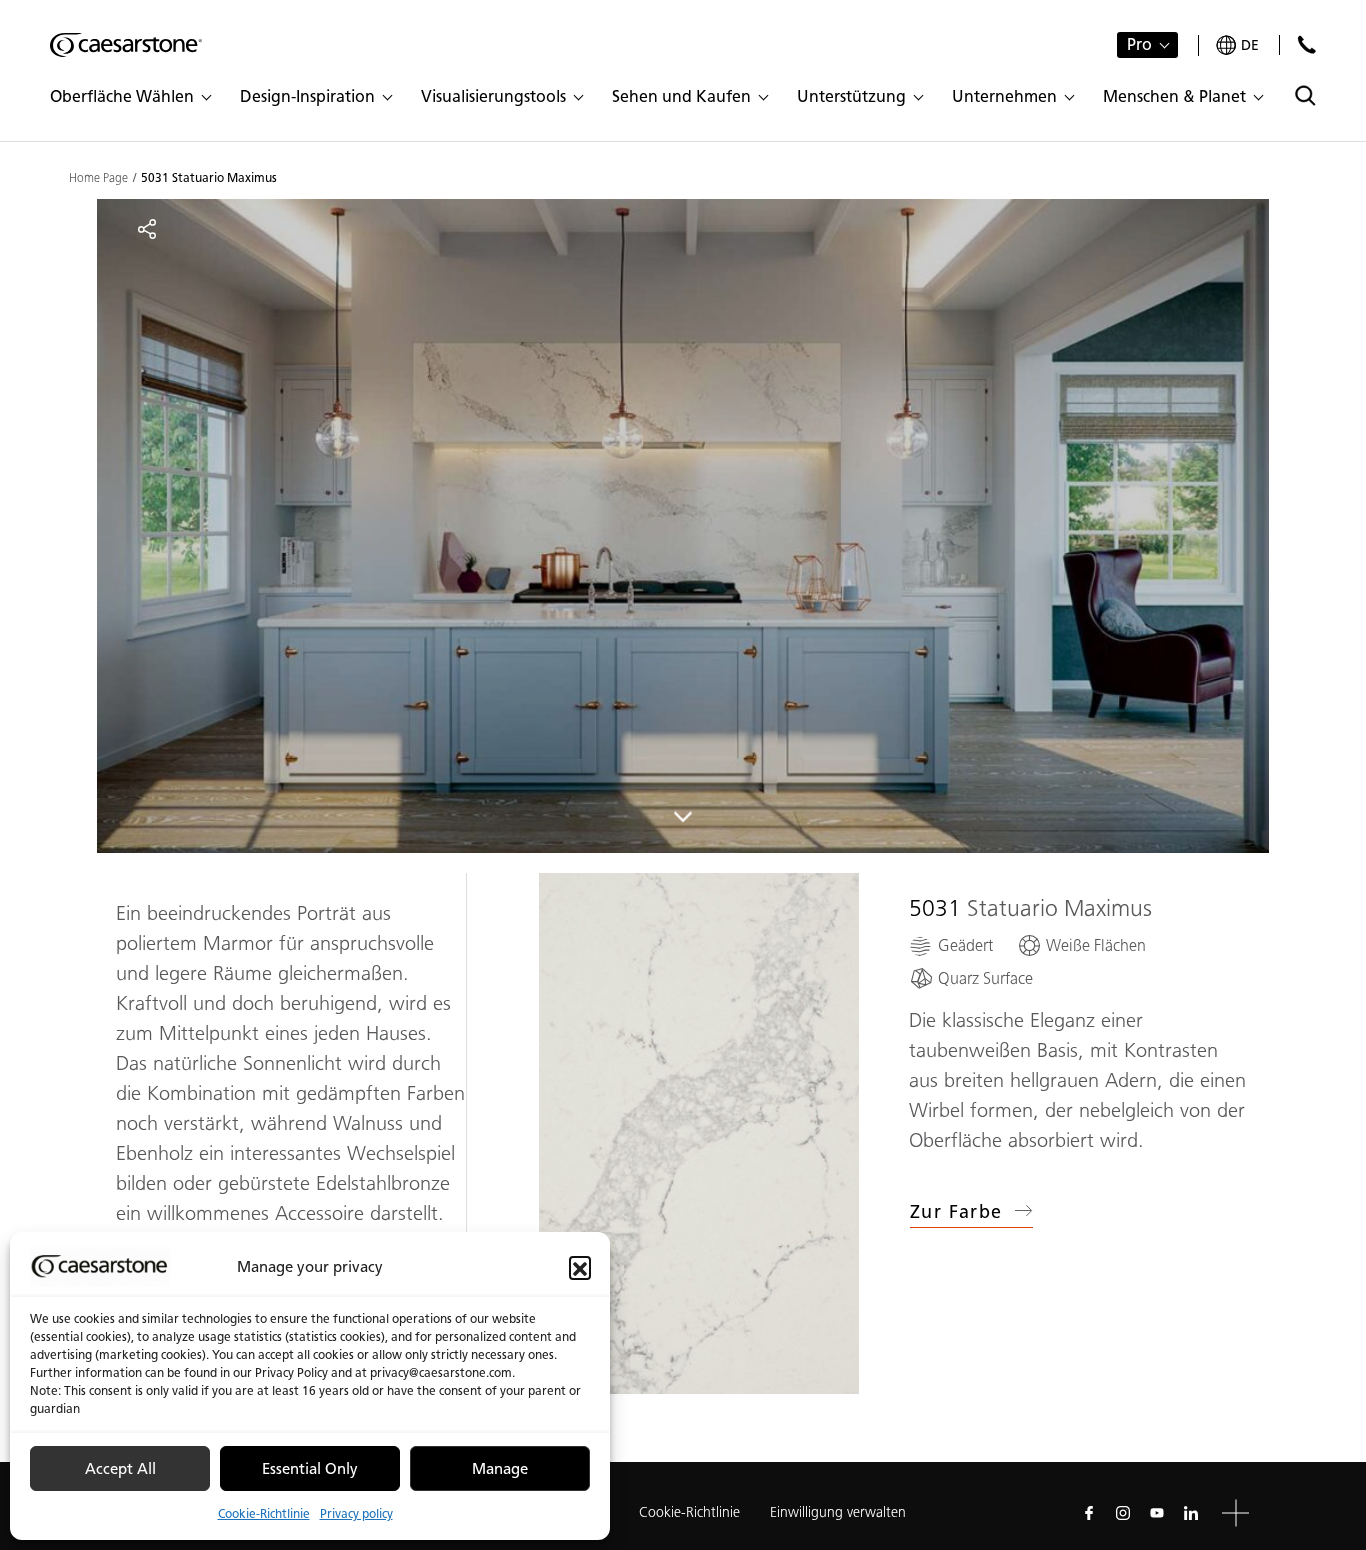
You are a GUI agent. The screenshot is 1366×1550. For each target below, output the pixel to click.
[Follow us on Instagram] (1123, 1513)
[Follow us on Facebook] (1089, 1513)
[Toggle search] (1305, 95)
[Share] (147, 229)
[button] (580, 1267)
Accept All (120, 1469)
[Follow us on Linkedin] (1191, 1513)
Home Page (98, 178)
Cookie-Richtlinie (264, 1513)
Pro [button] (1139, 44)
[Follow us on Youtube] (1157, 1513)
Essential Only (310, 1469)
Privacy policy (356, 1513)
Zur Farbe (956, 1212)
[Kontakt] (1306, 44)
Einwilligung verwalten (838, 1512)
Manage (500, 1469)
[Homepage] (126, 45)
